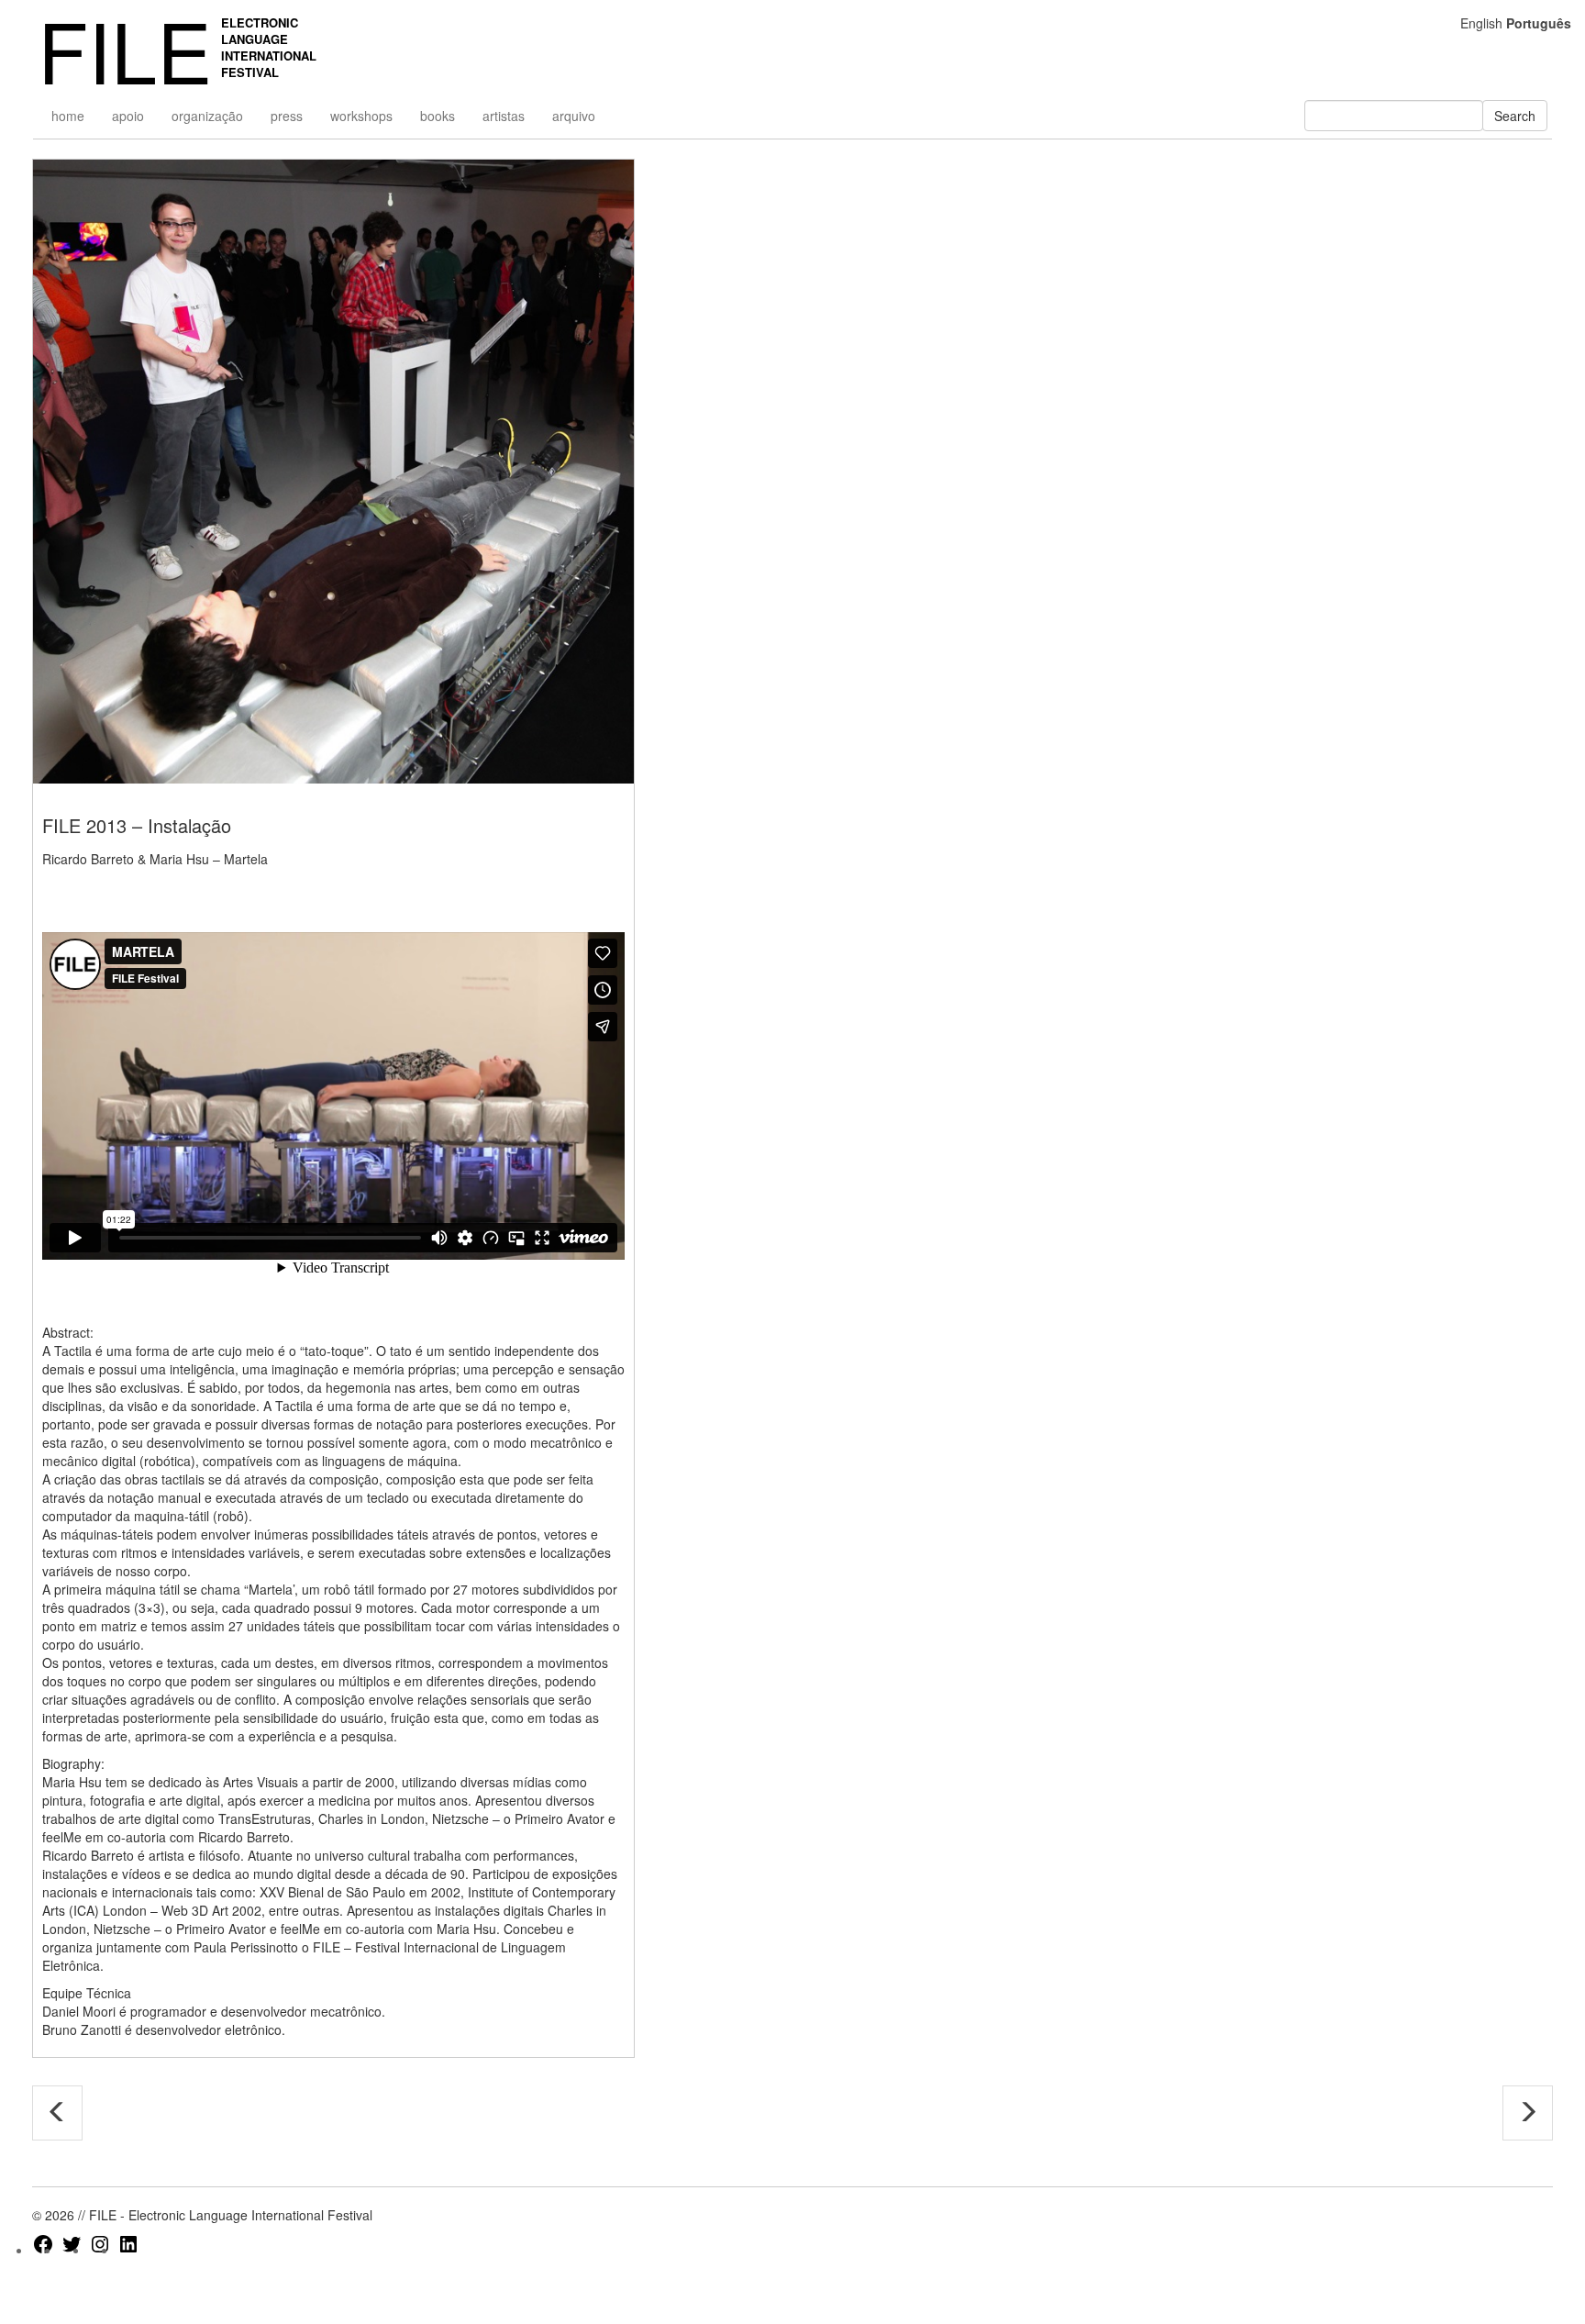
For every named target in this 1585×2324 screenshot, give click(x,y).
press (287, 116)
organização (207, 116)
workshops (361, 116)
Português (1539, 23)
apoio (128, 116)
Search (1515, 116)
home (68, 116)
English (1481, 23)
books (438, 116)
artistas (504, 116)
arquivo (574, 116)
